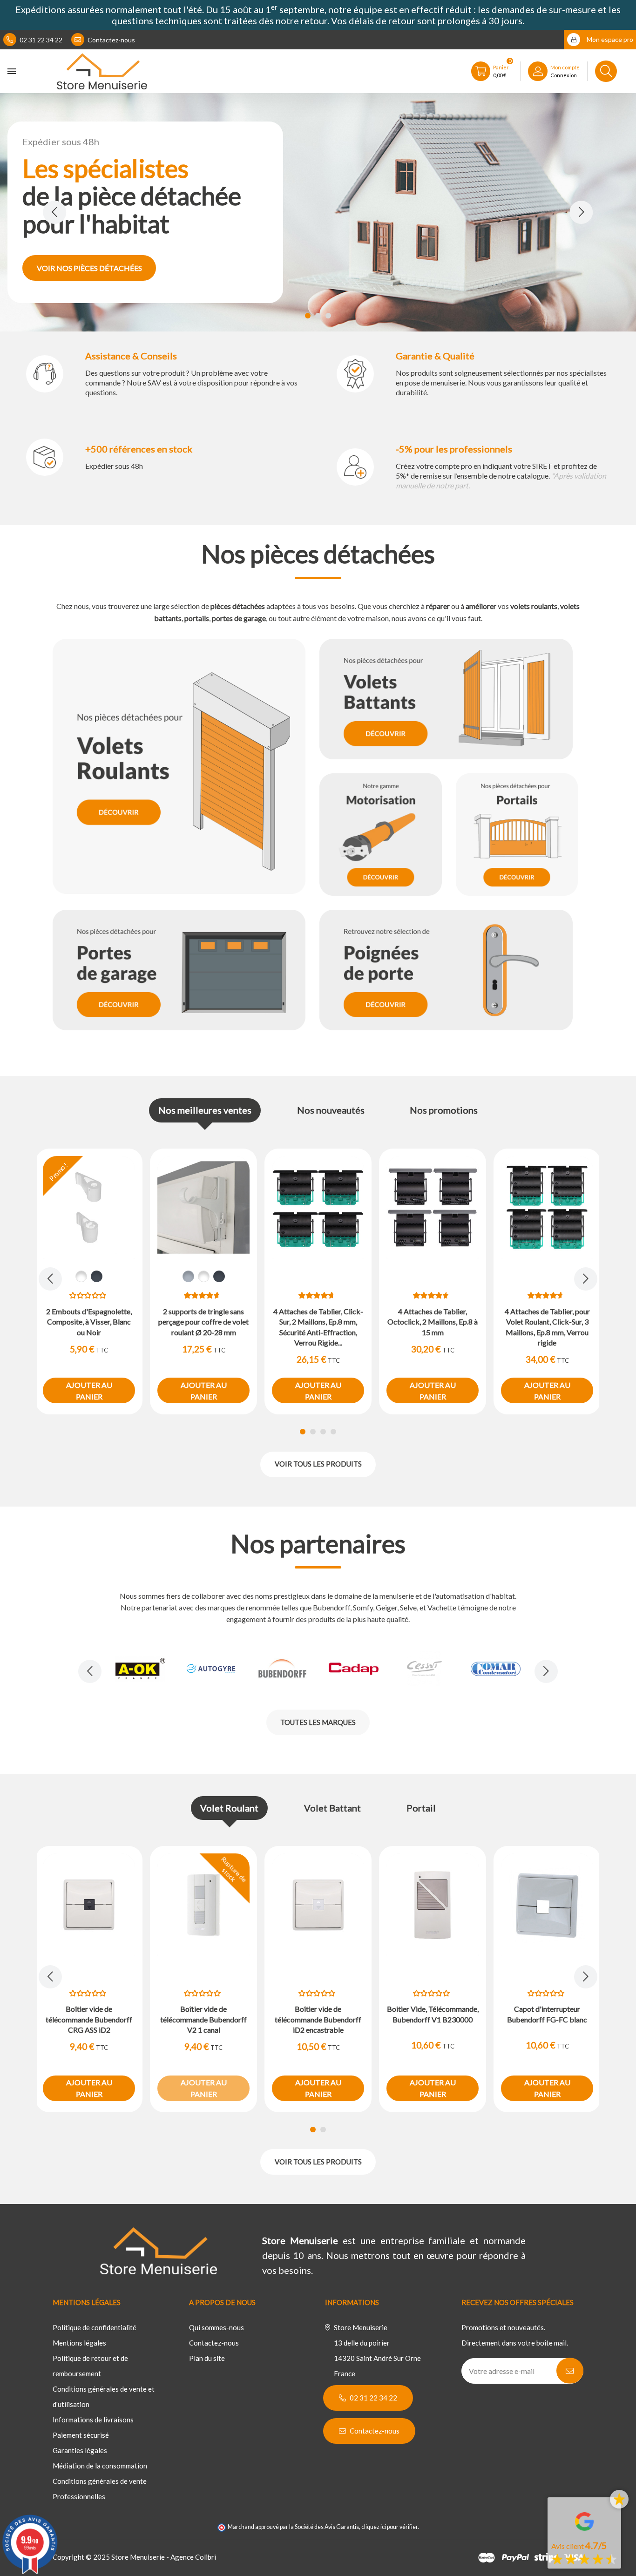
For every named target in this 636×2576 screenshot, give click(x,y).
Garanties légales (80, 2450)
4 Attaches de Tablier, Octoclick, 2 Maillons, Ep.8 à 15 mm (433, 1322)
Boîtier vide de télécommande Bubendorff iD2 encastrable (318, 2019)
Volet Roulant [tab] (229, 1808)
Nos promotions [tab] (444, 1110)
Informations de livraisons (93, 2420)
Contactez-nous (111, 40)
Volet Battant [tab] (332, 1808)
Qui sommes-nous (217, 2327)
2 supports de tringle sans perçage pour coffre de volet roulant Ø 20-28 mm (203, 1322)
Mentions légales (79, 2343)
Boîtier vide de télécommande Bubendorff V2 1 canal (203, 2019)
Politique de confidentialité (95, 2327)
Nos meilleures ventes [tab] (205, 1110)
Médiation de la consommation (100, 2466)
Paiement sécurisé (81, 2435)
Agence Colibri (193, 2557)
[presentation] (54, 212)
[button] (308, 316)
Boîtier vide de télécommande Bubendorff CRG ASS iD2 (89, 2019)
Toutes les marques (318, 1722)
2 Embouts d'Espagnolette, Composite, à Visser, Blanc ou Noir (89, 1322)
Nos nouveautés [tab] (331, 1110)
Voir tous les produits (318, 1464)
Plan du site (207, 2358)
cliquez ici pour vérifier (389, 2527)
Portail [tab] (421, 1808)
